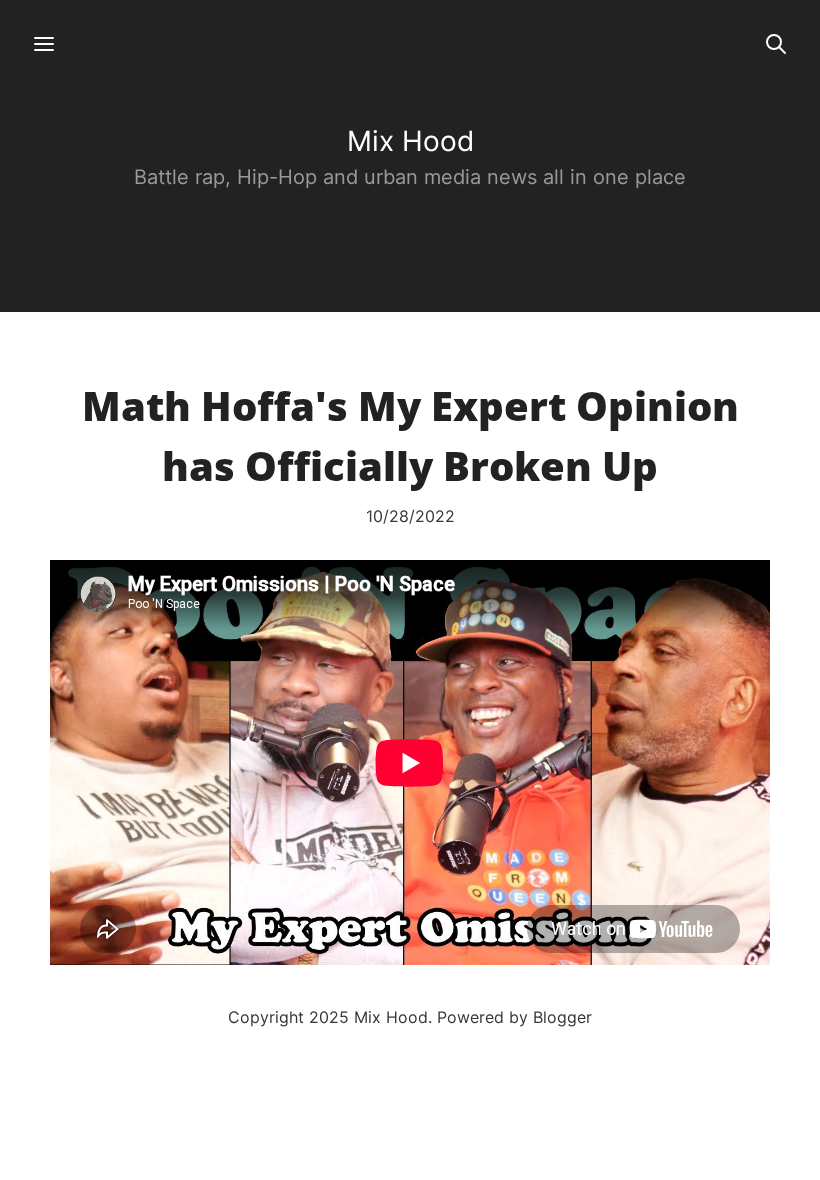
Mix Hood (410, 141)
